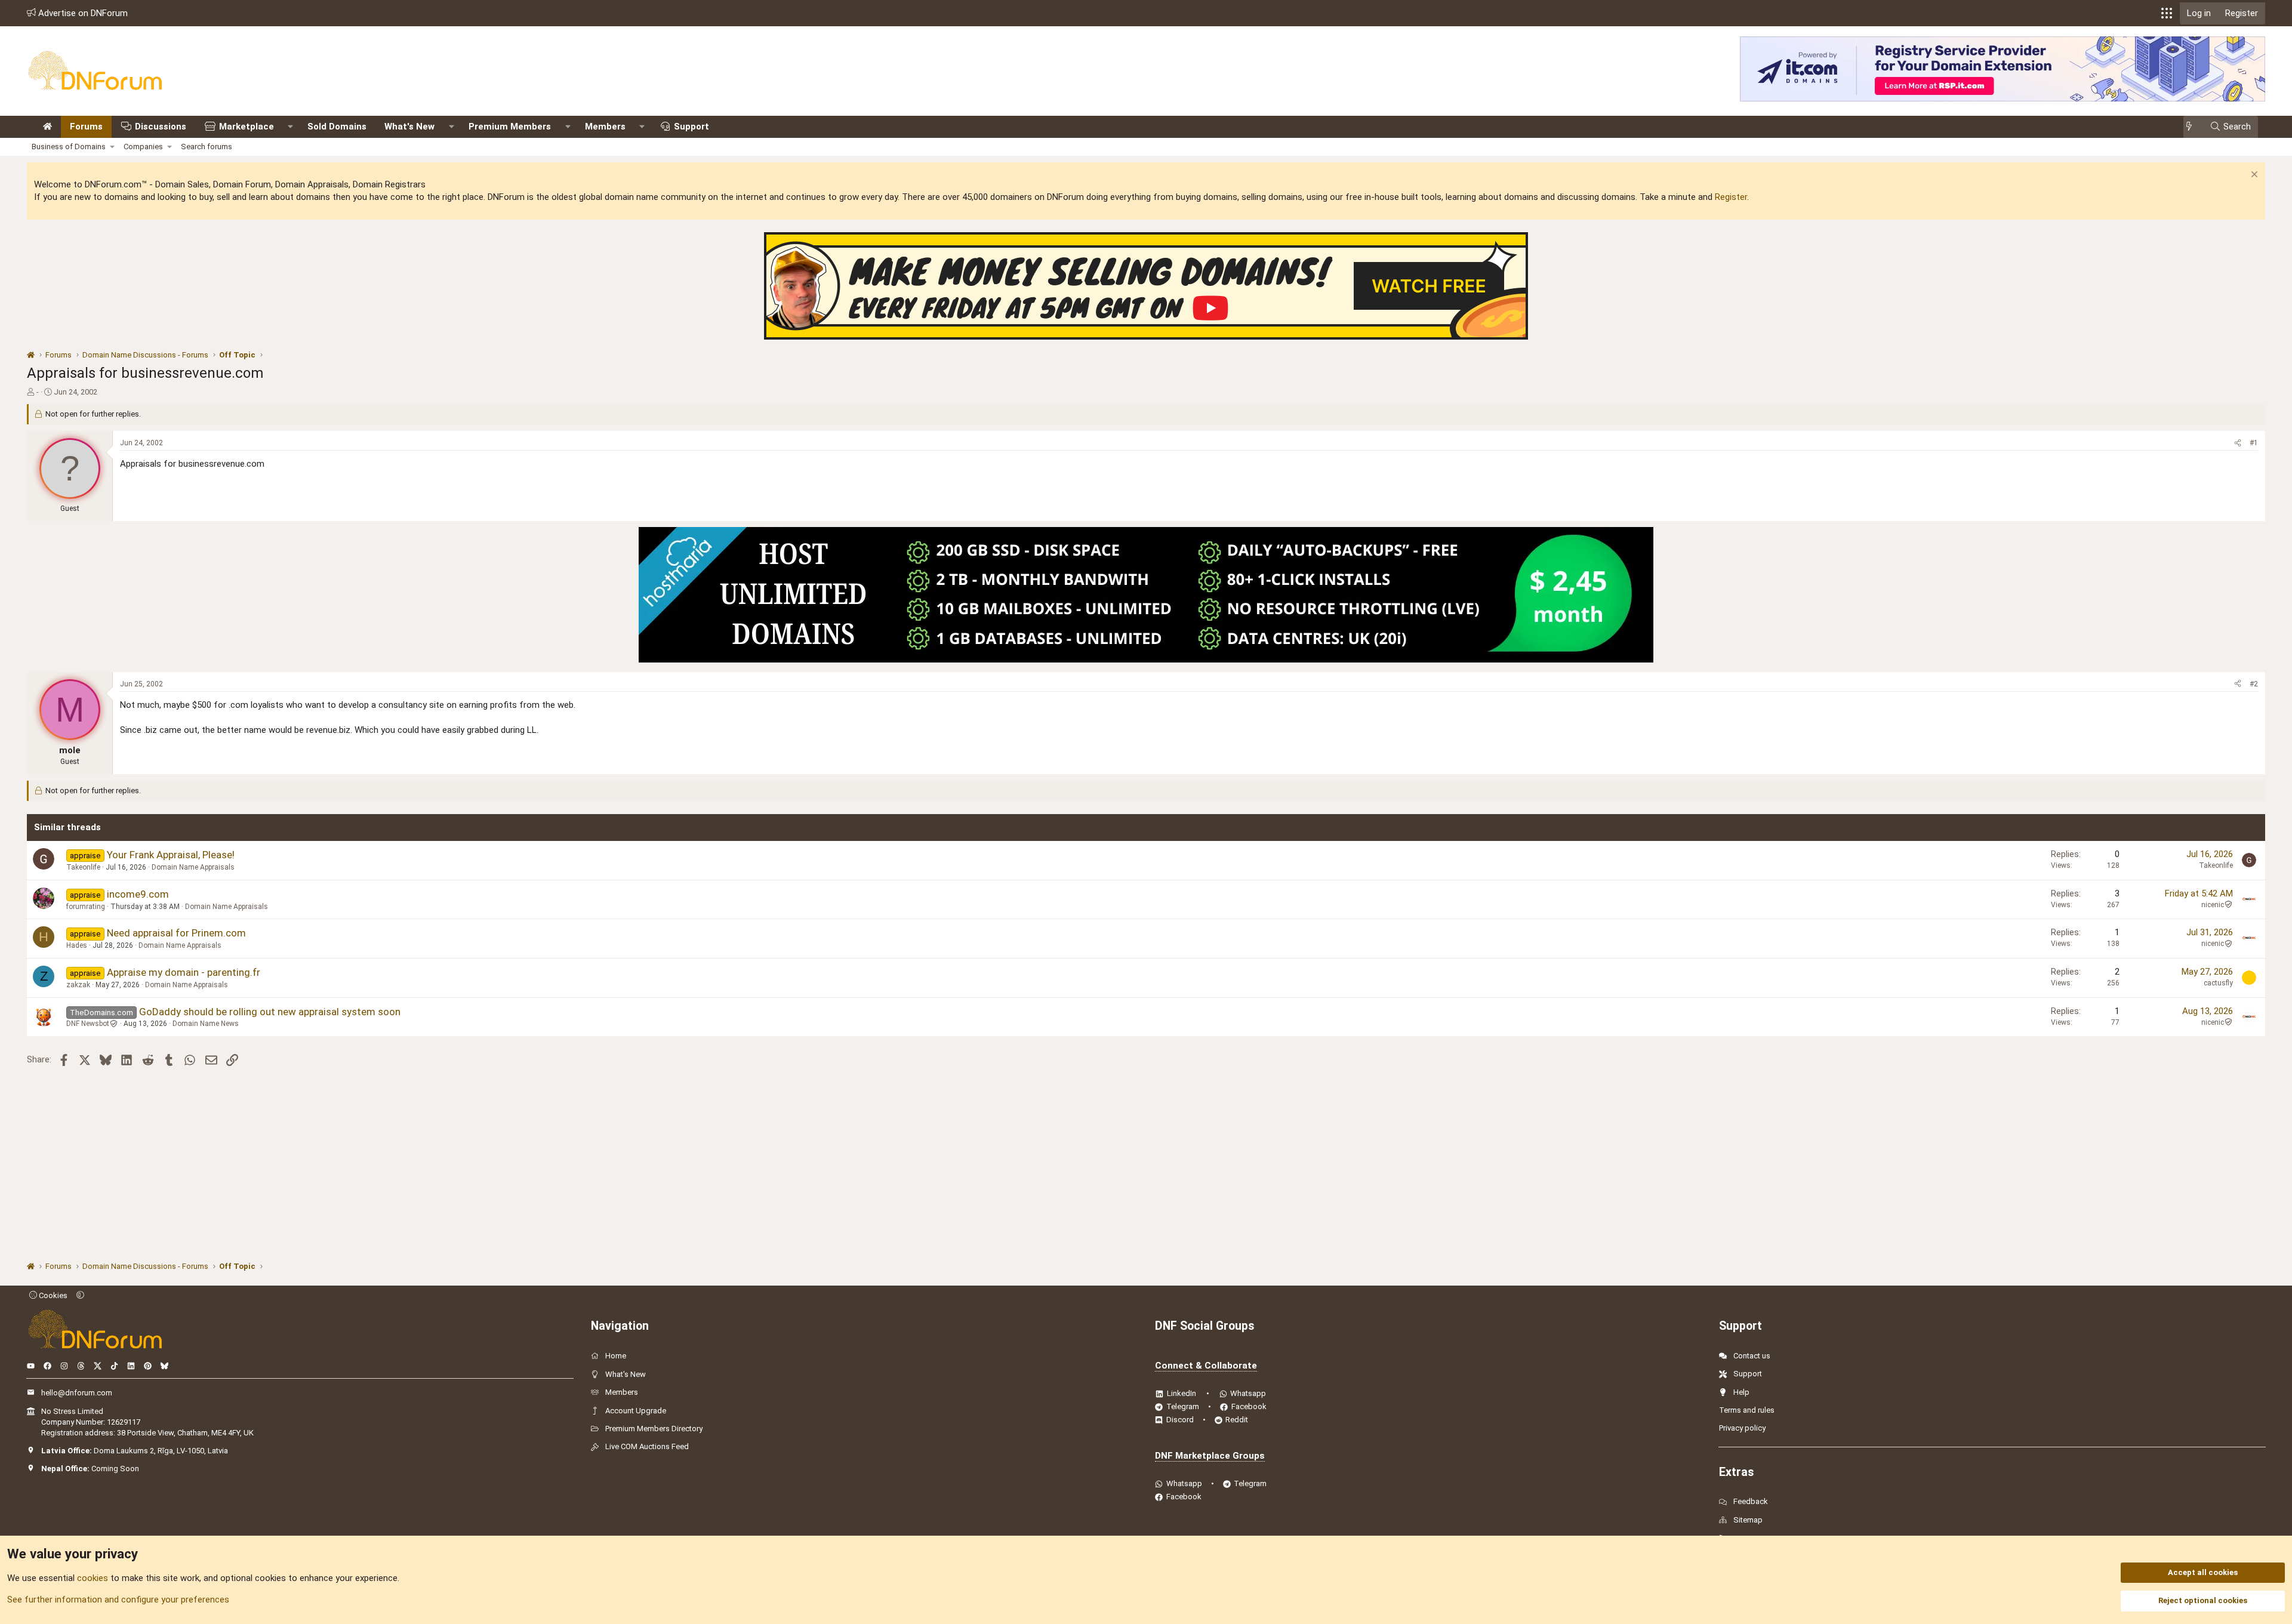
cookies (93, 1578)
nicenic (2213, 905)
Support (691, 127)
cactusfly (2218, 983)
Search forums (207, 147)
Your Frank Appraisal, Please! (171, 855)
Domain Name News (206, 1024)
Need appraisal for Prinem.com (176, 933)
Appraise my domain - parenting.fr (184, 972)
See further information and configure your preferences (118, 1600)
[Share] (2238, 443)
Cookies (52, 1295)
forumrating (86, 907)
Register (1731, 197)
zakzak (78, 985)
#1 (2254, 443)
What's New (409, 127)
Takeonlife (83, 867)
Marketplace (247, 127)
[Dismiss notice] (2253, 176)
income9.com (138, 894)
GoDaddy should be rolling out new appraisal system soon (270, 1012)
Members (605, 127)
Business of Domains (69, 147)
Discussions (161, 127)
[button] (2167, 13)
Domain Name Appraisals (193, 867)
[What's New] (2193, 127)
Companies (143, 147)
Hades (77, 945)
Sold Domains (337, 127)
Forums (86, 127)
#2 (2254, 684)
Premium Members (510, 127)
